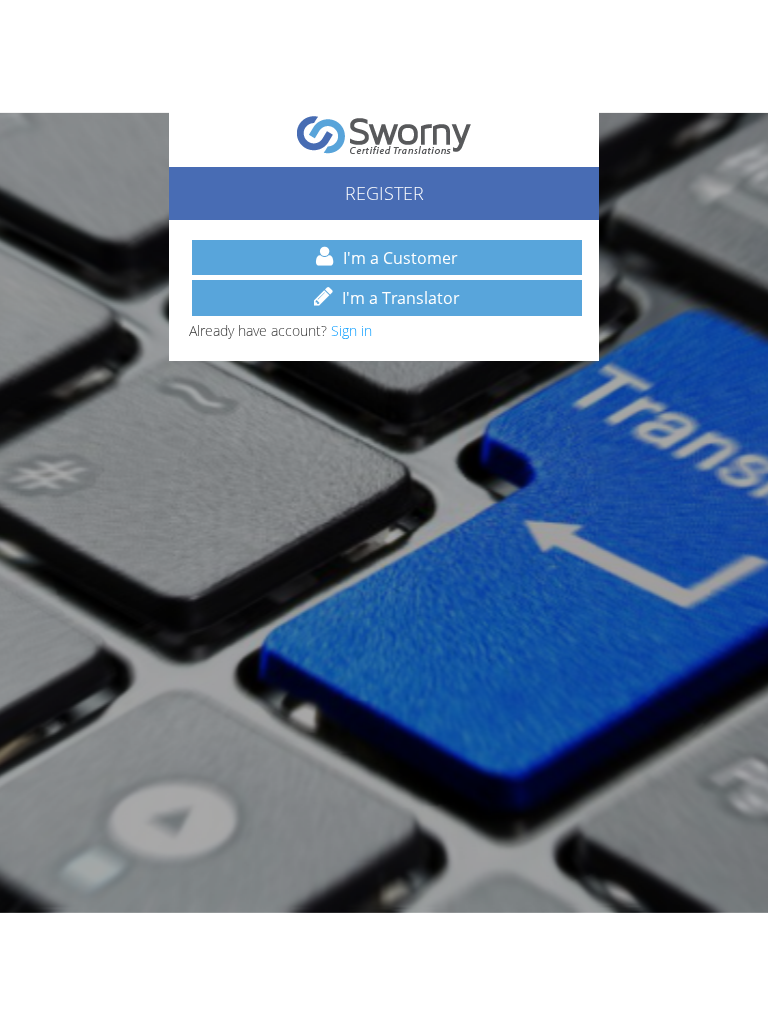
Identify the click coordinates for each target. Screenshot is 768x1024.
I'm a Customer (400, 258)
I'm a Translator (401, 298)
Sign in (351, 330)
